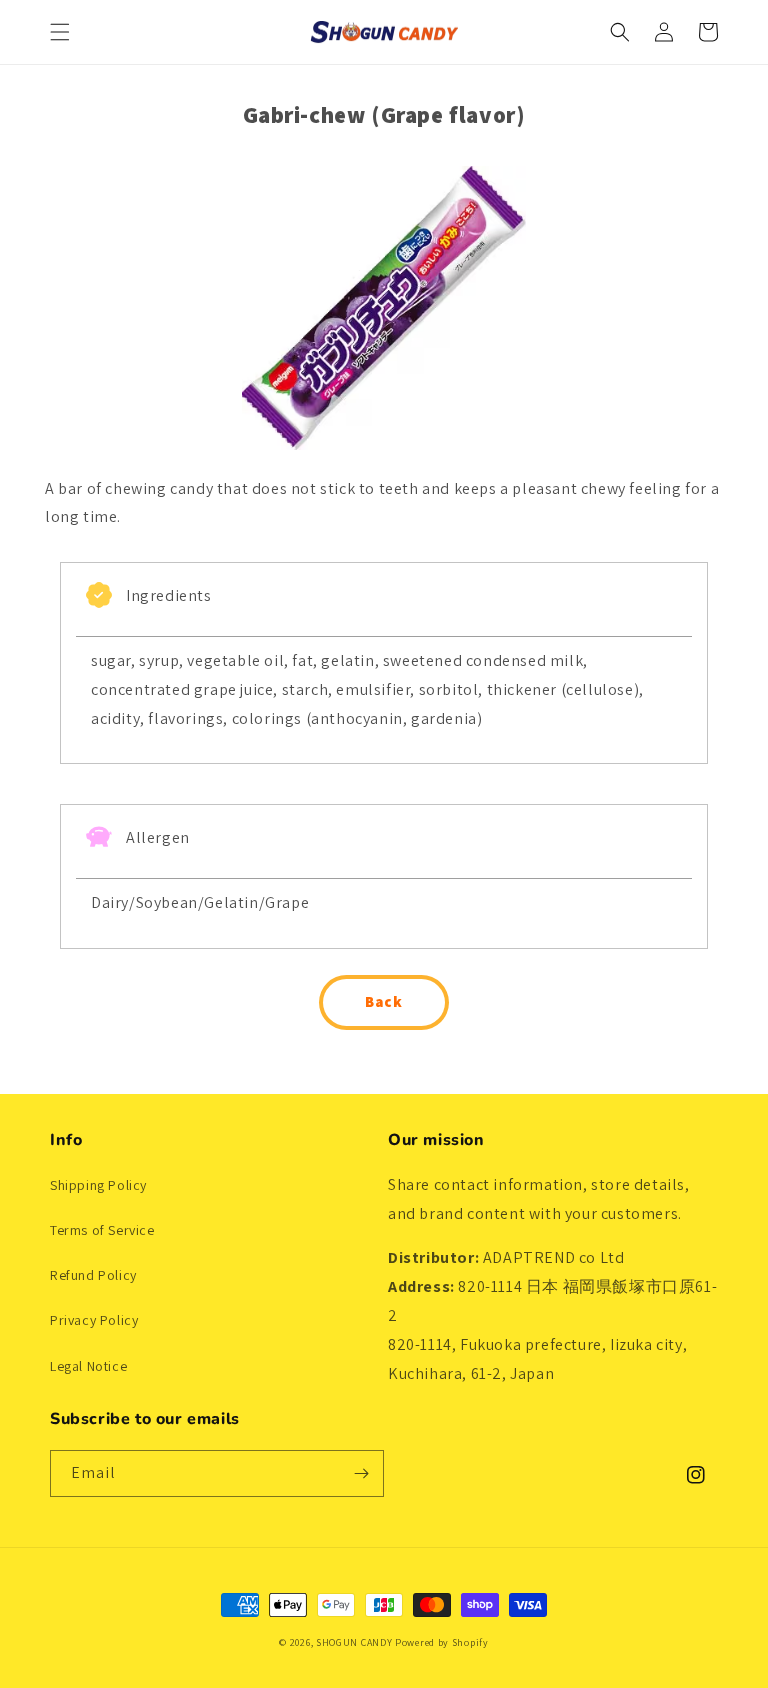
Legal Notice (88, 1366)
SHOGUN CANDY (354, 1642)
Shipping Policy (98, 1185)
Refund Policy (93, 1275)
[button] (60, 32)
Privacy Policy (94, 1320)
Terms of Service (102, 1230)
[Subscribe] (361, 1473)
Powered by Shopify (442, 1642)
